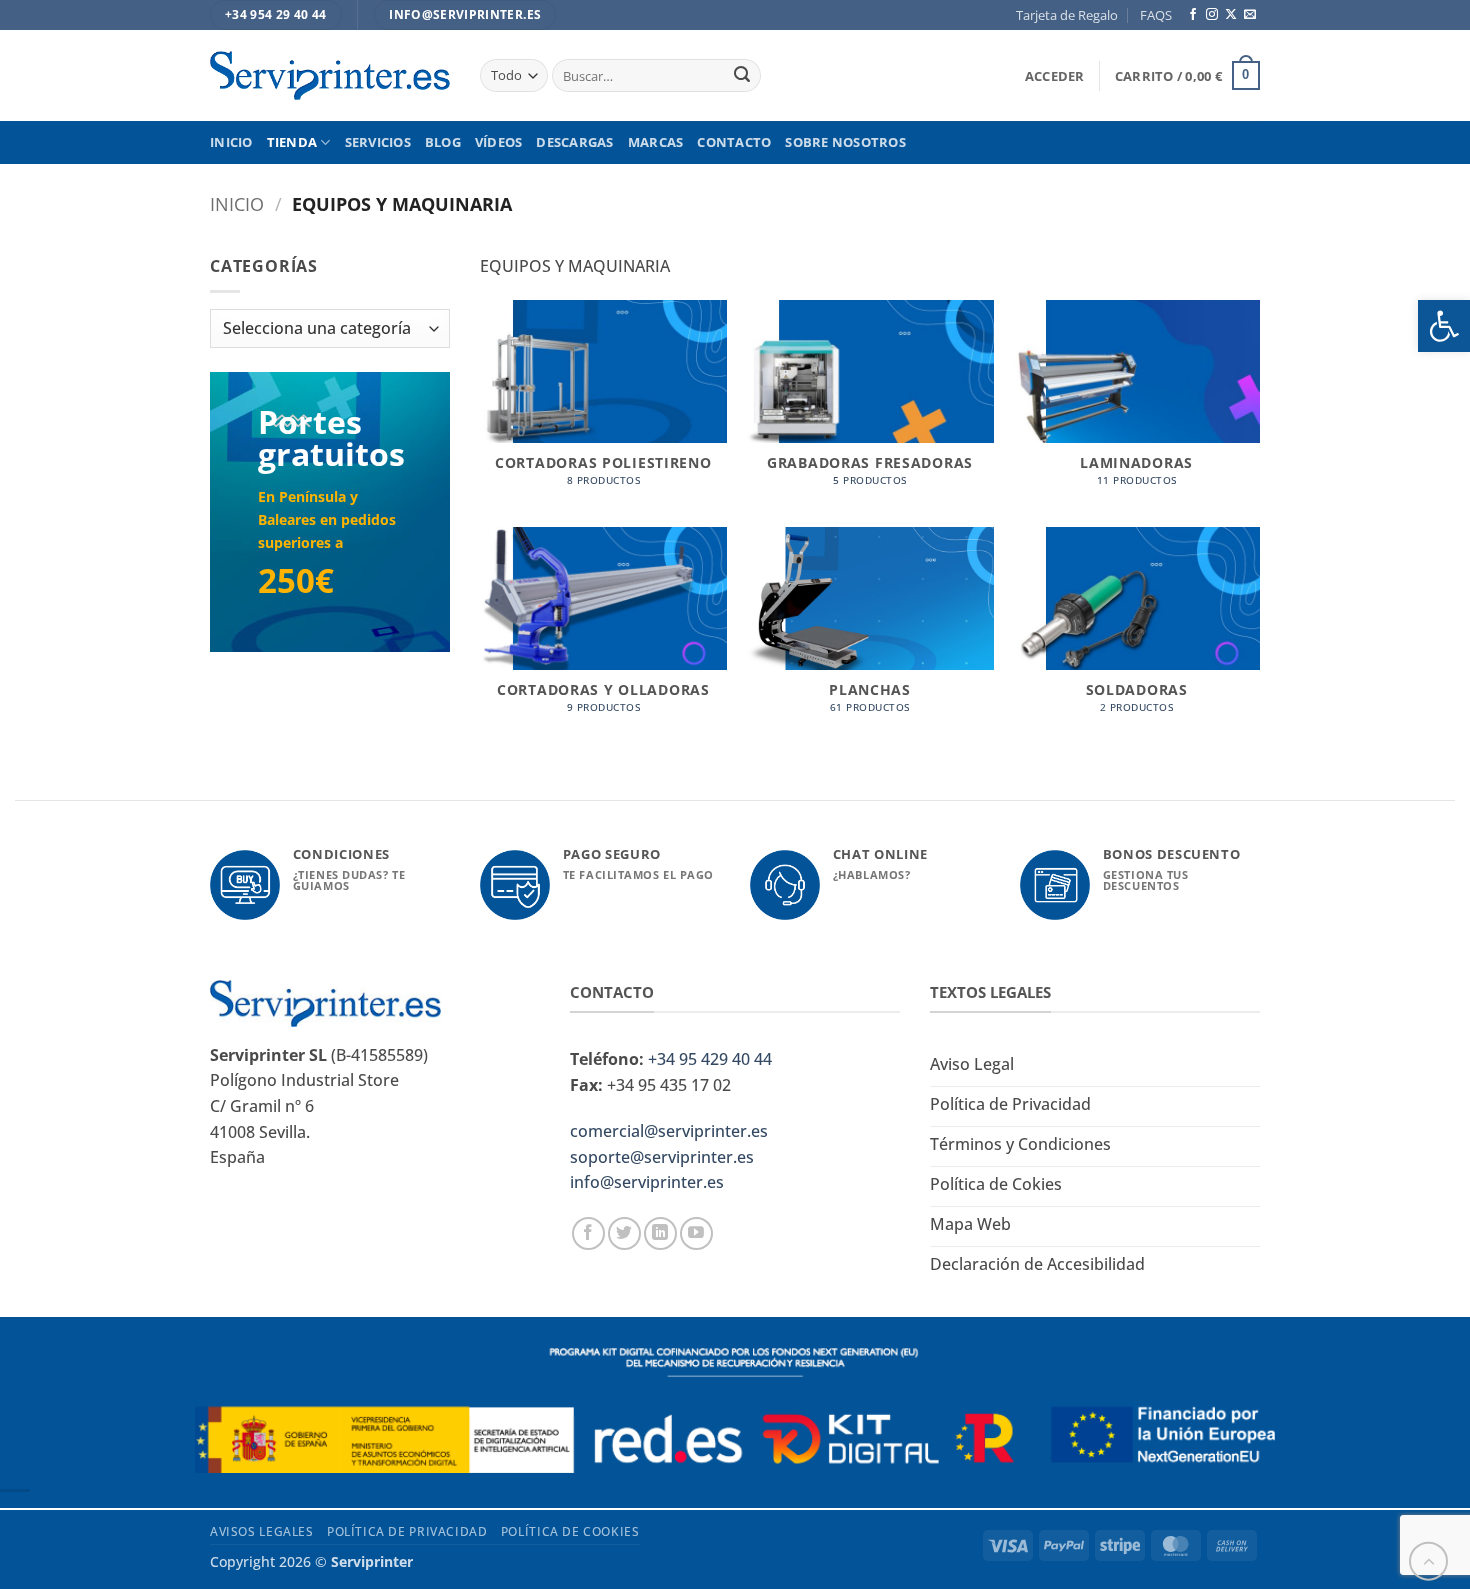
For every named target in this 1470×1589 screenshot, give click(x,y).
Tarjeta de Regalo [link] (1067, 15)
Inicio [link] (231, 142)
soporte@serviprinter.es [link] (662, 1157)
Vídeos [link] (499, 142)
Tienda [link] (292, 142)
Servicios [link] (378, 142)
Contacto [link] (734, 142)
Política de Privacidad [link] (407, 1531)
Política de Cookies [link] (570, 1531)
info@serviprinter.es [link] (647, 1182)
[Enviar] (742, 76)
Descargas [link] (574, 142)
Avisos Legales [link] (262, 1531)
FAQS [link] (1156, 15)
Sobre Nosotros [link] (845, 142)
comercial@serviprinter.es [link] (669, 1131)
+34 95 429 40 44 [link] (710, 1059)
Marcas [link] (656, 142)
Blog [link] (443, 142)
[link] (1444, 326)
